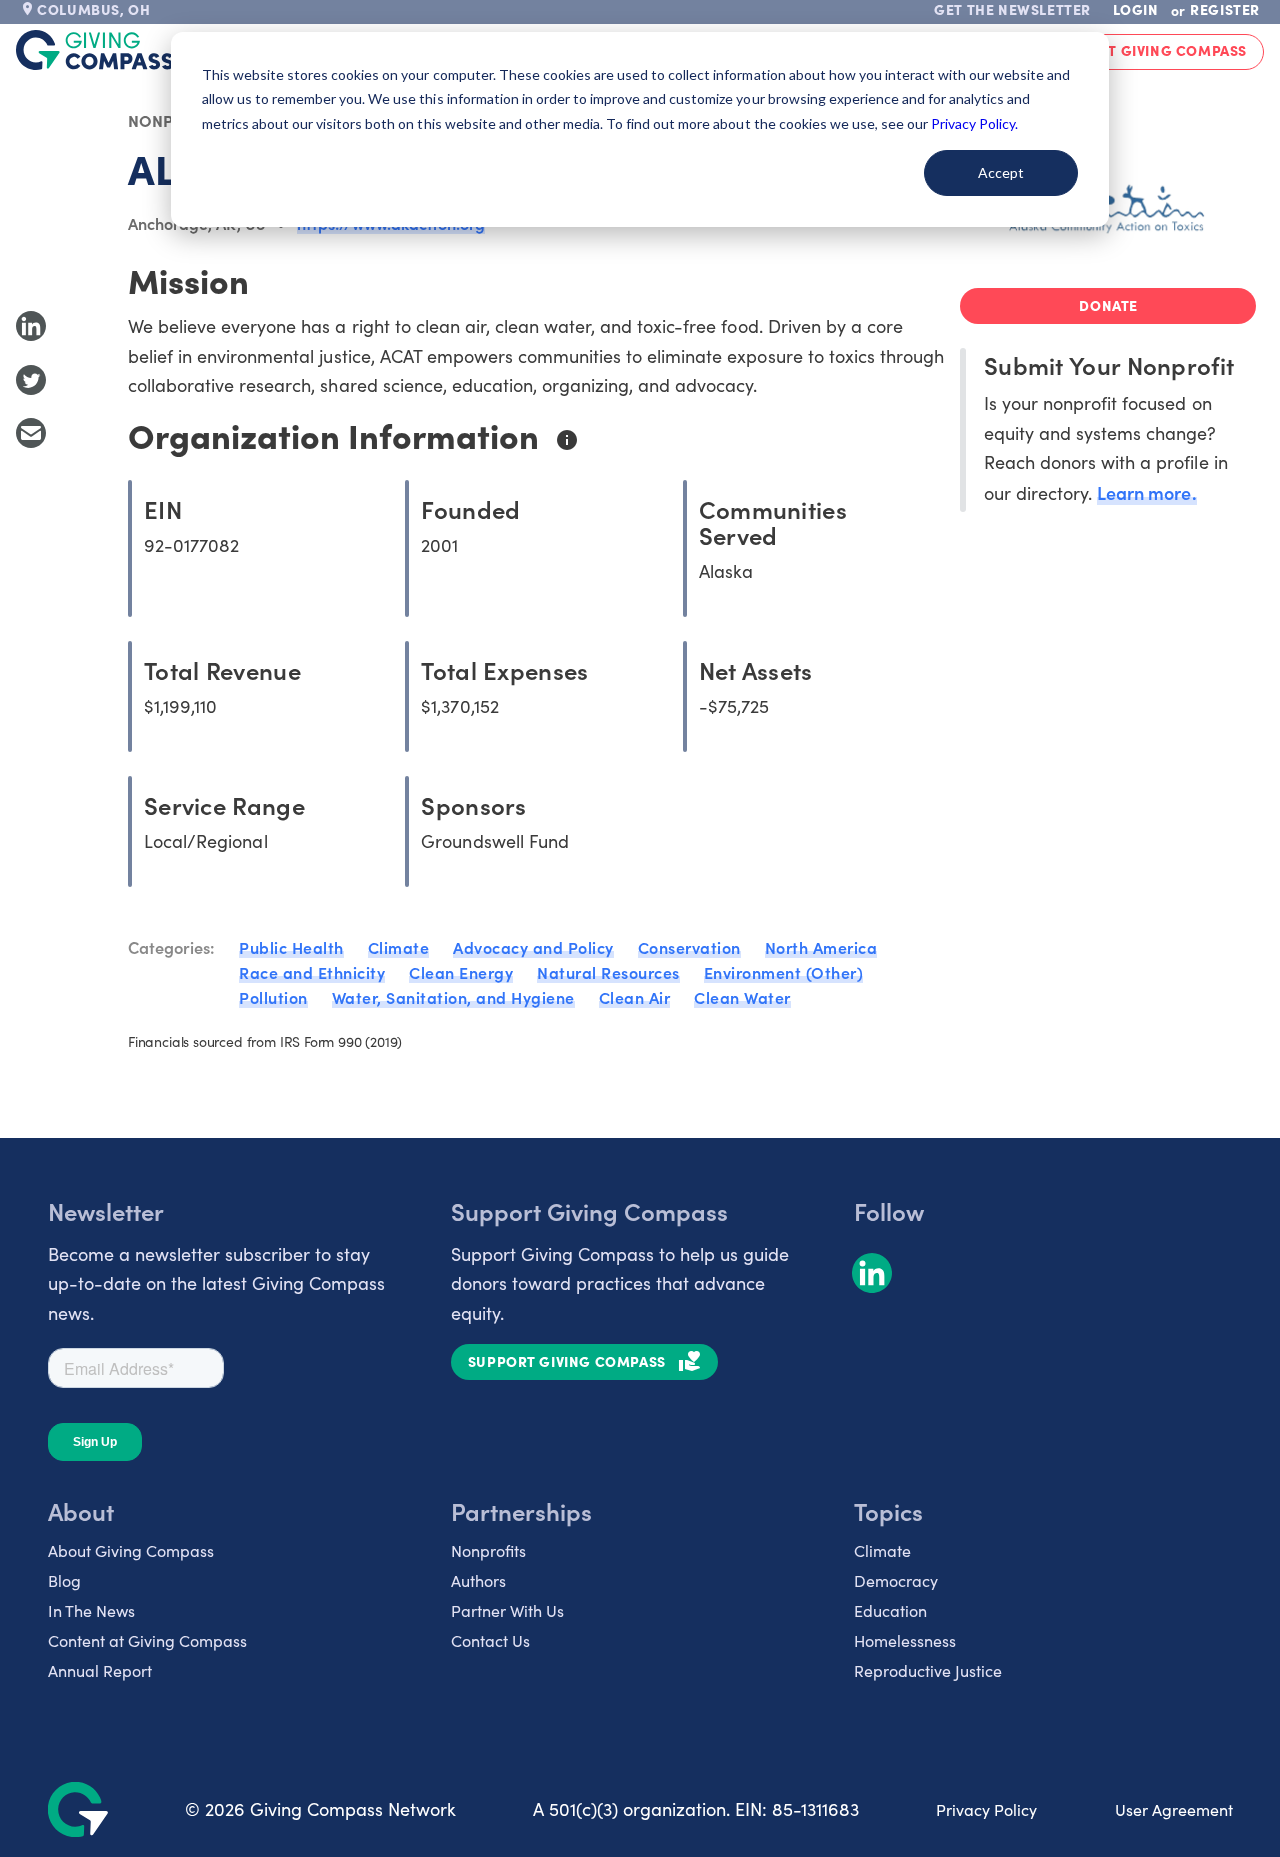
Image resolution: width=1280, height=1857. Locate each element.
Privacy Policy (986, 1809)
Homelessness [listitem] (905, 1640)
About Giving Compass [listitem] (131, 1550)
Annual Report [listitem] (100, 1670)
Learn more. (1146, 492)
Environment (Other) (784, 972)
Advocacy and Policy (533, 947)
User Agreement (1174, 1809)
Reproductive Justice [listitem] (928, 1670)
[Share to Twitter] (31, 380)
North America (821, 947)
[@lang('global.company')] (95, 50)
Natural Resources (608, 972)
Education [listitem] (890, 1610)
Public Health (291, 947)
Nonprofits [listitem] (488, 1550)
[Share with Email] (31, 433)
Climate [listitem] (882, 1550)
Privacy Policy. (974, 123)
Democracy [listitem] (896, 1580)
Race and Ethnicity (312, 972)
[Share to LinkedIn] (31, 326)
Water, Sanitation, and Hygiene (453, 997)
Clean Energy (461, 972)
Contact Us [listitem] (490, 1640)
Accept (1001, 172)
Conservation (689, 947)
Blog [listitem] (64, 1580)
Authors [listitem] (478, 1580)
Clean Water (742, 997)
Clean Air (635, 997)
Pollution (273, 997)
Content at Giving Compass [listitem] (147, 1640)
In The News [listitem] (91, 1610)
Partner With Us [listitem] (507, 1610)
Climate (399, 947)
